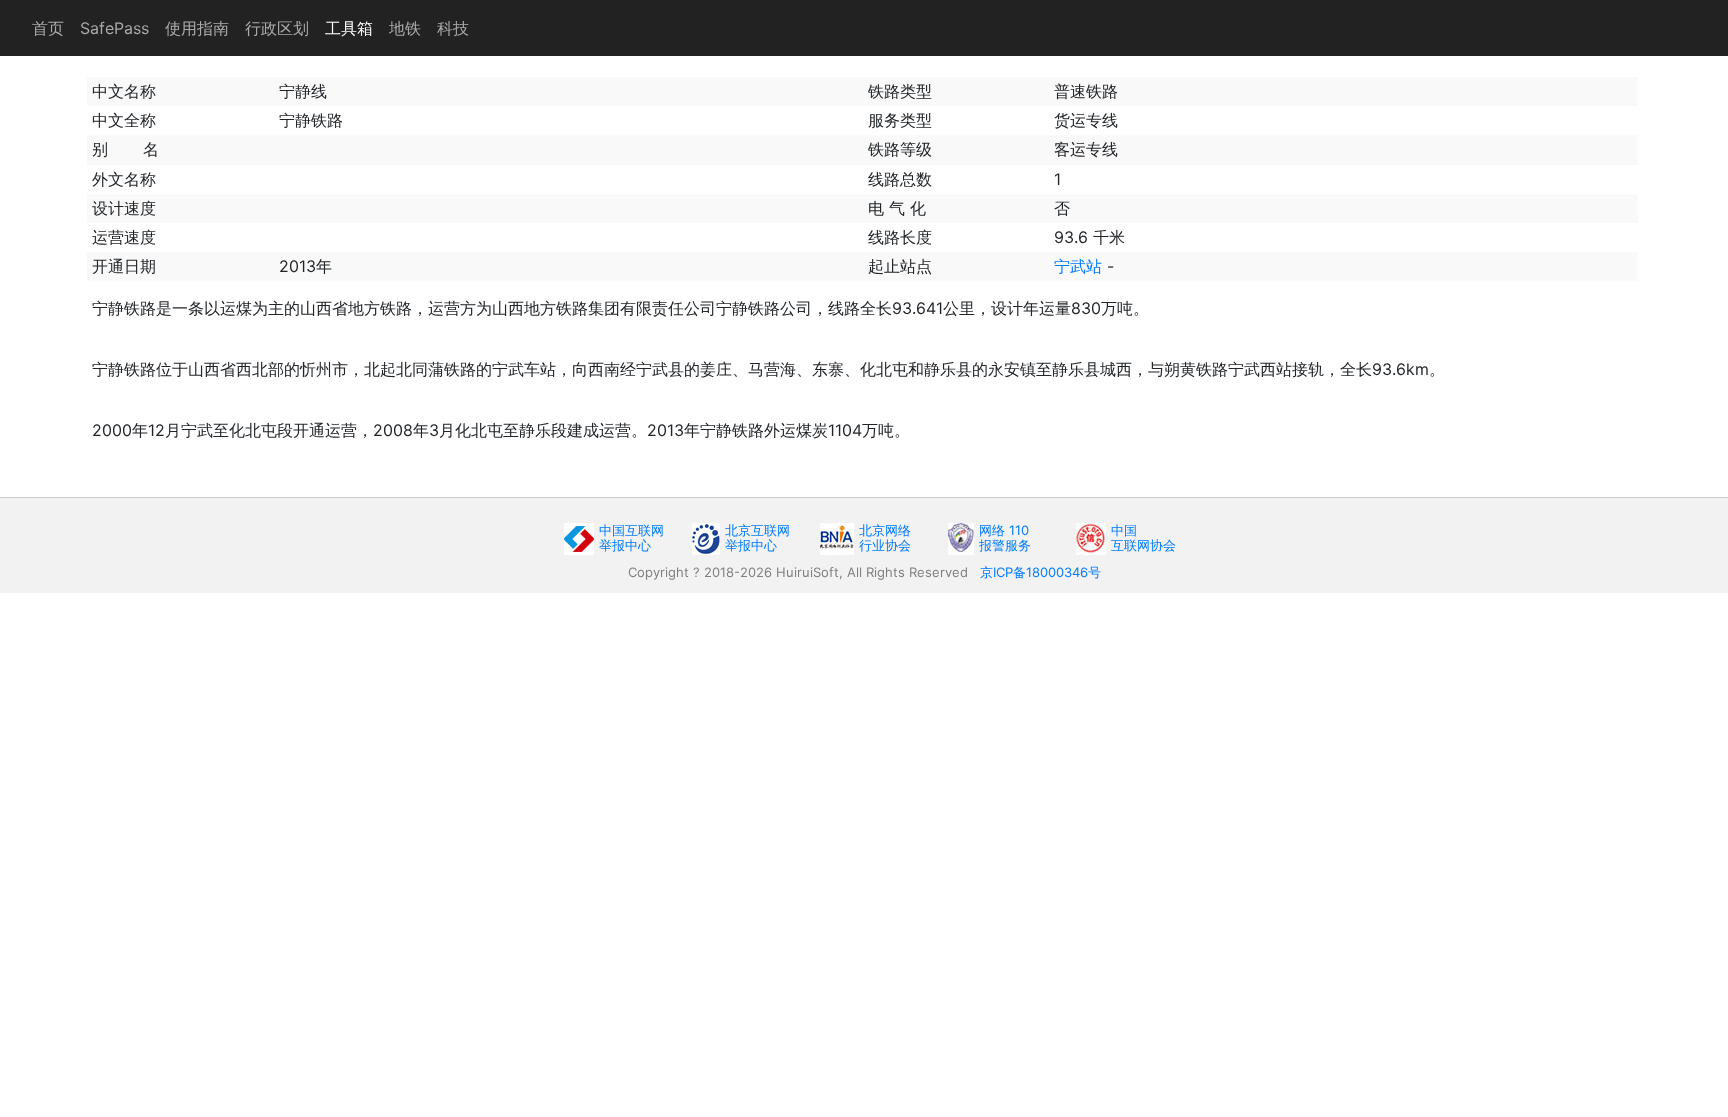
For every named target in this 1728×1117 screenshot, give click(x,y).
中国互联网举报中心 (631, 537)
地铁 (405, 28)
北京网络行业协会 (885, 537)
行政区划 (277, 28)
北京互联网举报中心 (757, 537)
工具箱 (349, 28)
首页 (48, 28)
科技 (453, 28)
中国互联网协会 (1143, 537)
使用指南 (197, 28)
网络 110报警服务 (1005, 537)
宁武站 (1078, 266)
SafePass (114, 28)
